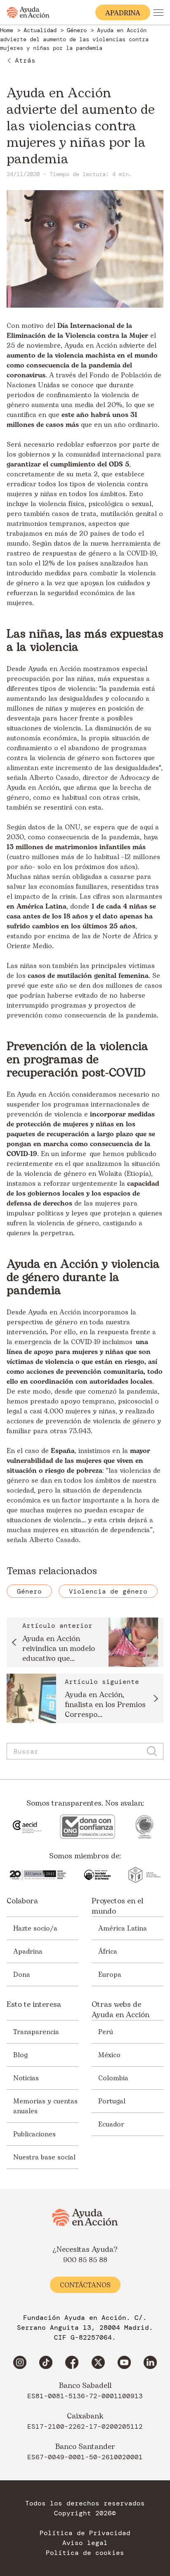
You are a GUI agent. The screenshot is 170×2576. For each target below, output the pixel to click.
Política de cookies (85, 2553)
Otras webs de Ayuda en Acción (120, 2010)
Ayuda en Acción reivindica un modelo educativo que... (59, 1649)
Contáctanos (85, 2285)
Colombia (113, 2078)
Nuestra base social (44, 2157)
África (108, 1952)
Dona (22, 1975)
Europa (110, 1975)
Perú (106, 2032)
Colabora (22, 1901)
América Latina (123, 1928)
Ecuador (111, 2124)
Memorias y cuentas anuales (45, 2106)
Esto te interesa (34, 2005)
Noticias (26, 2078)
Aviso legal (85, 2543)
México (109, 2055)
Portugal (112, 2101)
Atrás (25, 60)
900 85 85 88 (85, 2260)
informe (74, 1154)
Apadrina (28, 1952)
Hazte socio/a (35, 1928)
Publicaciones (34, 2134)
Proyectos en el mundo (117, 1906)
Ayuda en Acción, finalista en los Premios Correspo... (105, 1705)
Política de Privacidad (85, 2533)
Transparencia (36, 2032)
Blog (20, 2055)
